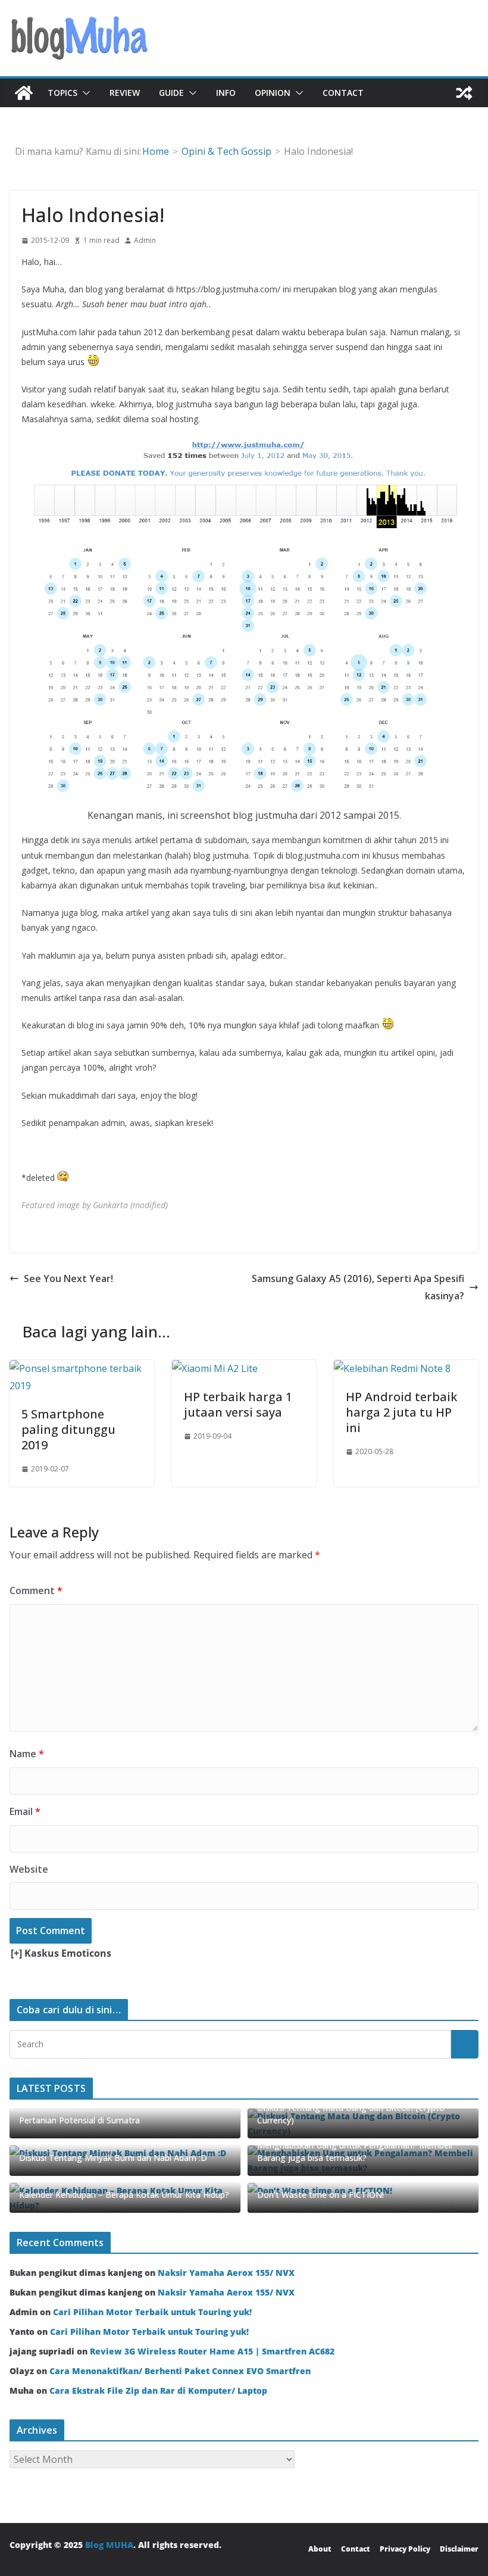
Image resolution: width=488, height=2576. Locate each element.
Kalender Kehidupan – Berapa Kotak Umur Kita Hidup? (124, 2195)
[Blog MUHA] (24, 93)
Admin (145, 240)
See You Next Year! (68, 1278)
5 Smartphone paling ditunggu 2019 (68, 1429)
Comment (36, 1590)
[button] (84, 93)
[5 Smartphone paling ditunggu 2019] (82, 1368)
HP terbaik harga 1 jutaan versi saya (238, 1404)
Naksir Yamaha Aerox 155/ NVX (226, 2273)
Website (29, 1869)
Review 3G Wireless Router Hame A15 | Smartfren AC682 (212, 2351)
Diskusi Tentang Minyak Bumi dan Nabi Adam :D (113, 2158)
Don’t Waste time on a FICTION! (320, 2195)
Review (125, 93)
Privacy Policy (405, 2549)
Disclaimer (459, 2549)
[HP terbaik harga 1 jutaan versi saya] (215, 1368)
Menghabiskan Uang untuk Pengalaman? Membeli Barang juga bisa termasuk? (355, 2151)
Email (25, 1811)
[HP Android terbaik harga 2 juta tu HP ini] (392, 1368)
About (320, 2549)
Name (27, 1754)
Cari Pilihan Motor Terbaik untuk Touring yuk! (152, 2312)
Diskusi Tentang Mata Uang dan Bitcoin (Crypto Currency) (351, 2114)
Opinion (273, 93)
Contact (343, 93)
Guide (171, 93)
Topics (62, 93)
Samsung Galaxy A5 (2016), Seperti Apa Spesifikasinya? (358, 1287)
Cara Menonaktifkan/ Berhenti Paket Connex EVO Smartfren (180, 2371)
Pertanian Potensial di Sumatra (79, 2120)
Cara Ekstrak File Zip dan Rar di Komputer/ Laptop (158, 2391)
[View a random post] (464, 93)
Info (226, 93)
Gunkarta (110, 1205)
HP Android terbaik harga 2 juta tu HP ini (401, 1412)
